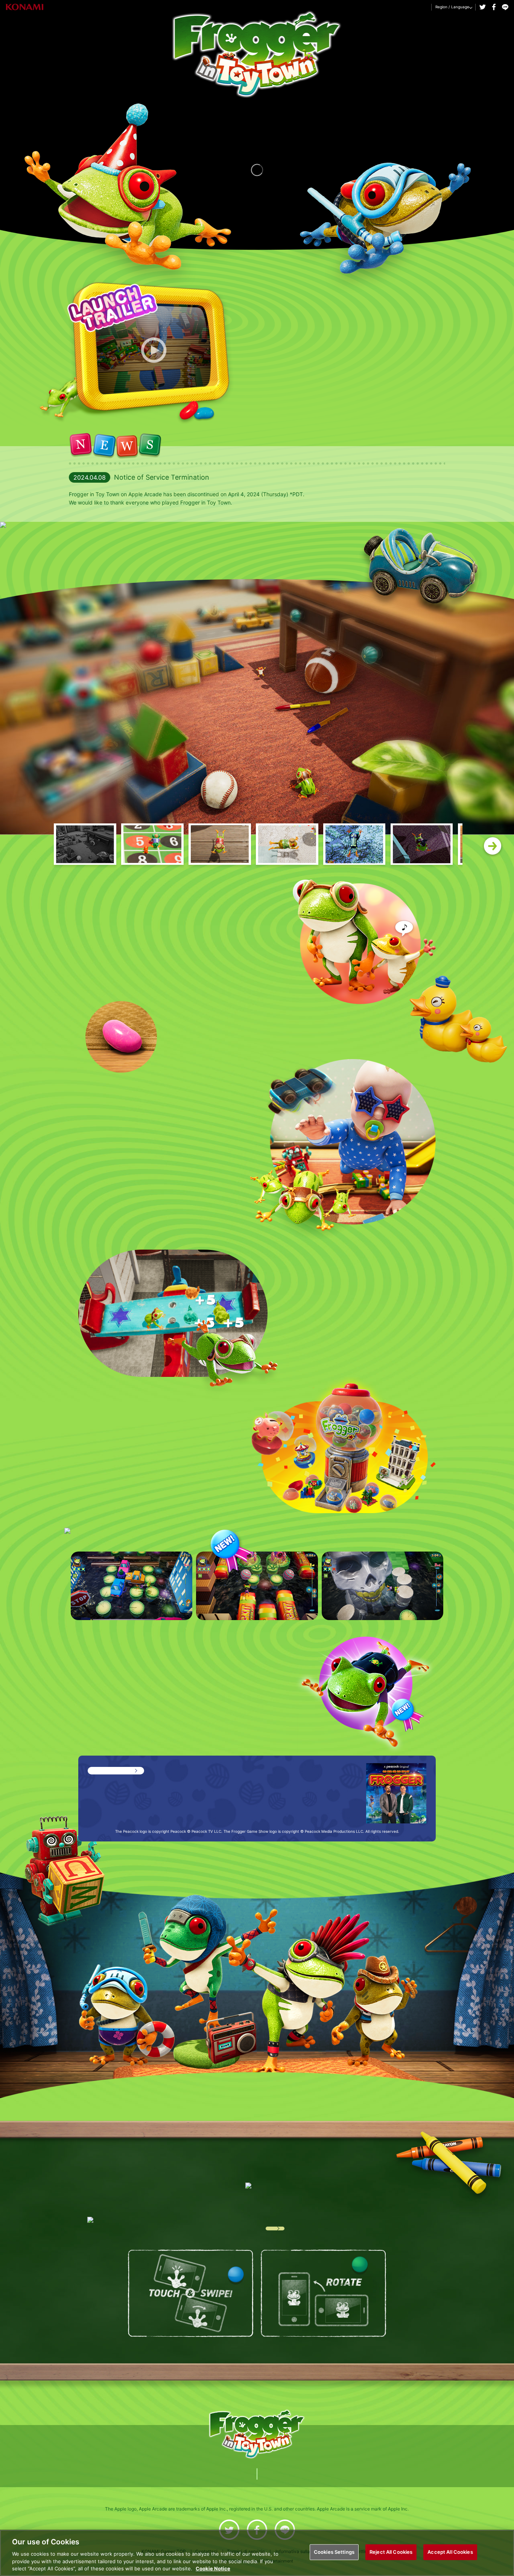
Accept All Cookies (450, 2552)
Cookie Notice (213, 2568)
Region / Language (452, 7)
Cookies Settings (334, 2552)
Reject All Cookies (391, 2552)
